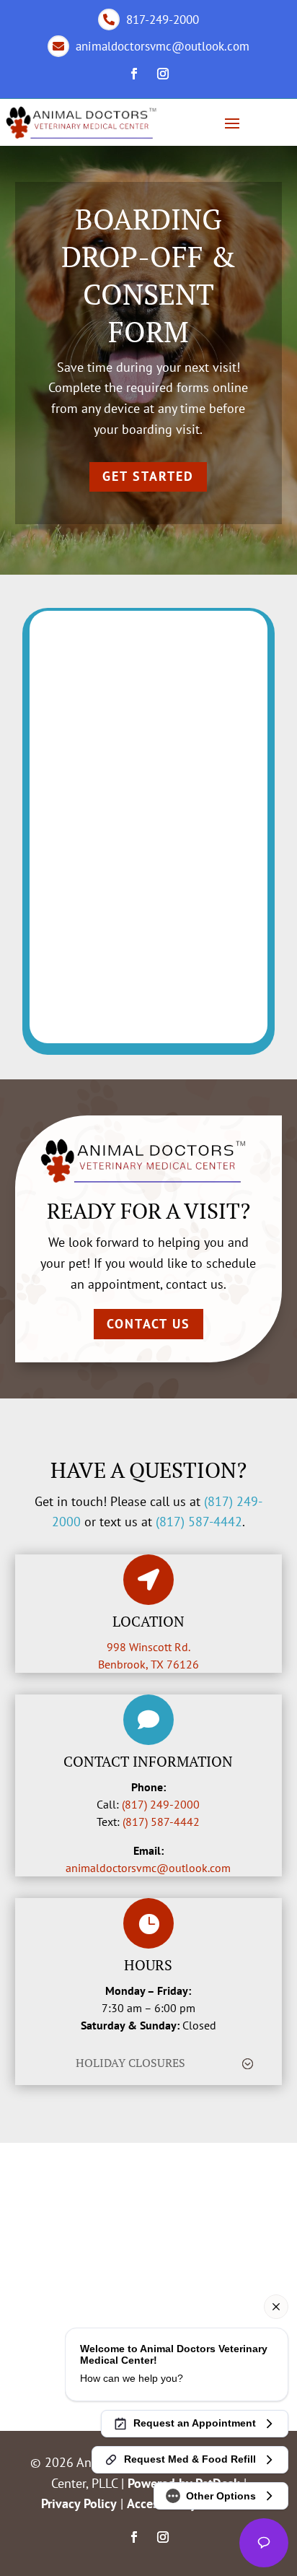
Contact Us (148, 1324)
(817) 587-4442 (199, 1522)
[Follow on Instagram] (163, 74)
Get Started (148, 476)
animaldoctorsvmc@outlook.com (148, 1868)
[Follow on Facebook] (134, 74)
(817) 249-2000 (161, 1804)
